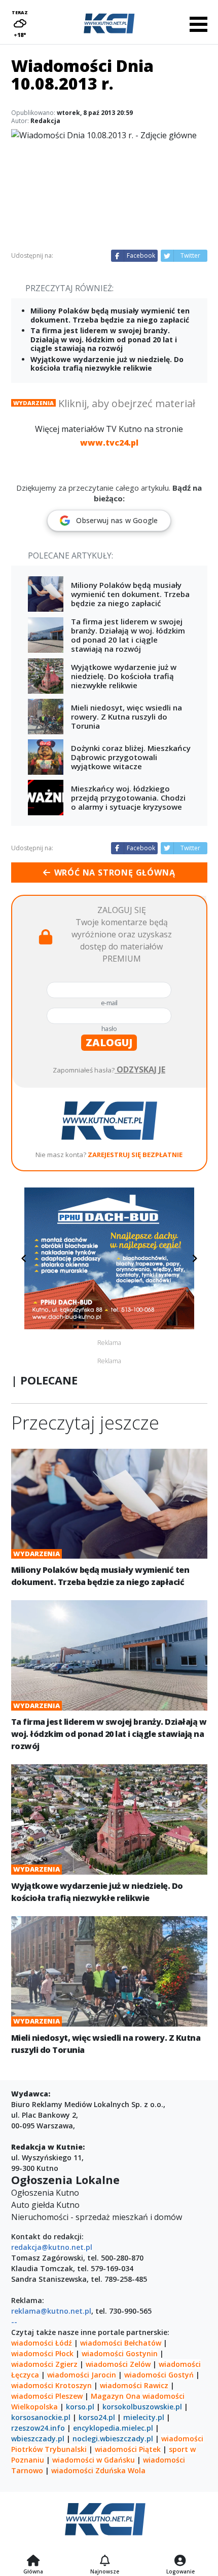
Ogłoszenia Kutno (45, 2193)
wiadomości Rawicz (134, 2385)
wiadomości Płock (42, 2353)
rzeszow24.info (38, 2428)
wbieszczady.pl (38, 2439)
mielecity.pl (144, 2417)
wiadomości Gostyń (159, 2375)
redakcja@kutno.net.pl (52, 2247)
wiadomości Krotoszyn (51, 2385)
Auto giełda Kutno (45, 2205)
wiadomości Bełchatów (121, 2343)
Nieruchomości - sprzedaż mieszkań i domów (97, 2217)
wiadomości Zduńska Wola (98, 2470)
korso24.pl (97, 2417)
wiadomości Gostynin (120, 2353)
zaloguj (109, 1042)
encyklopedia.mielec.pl (113, 2428)
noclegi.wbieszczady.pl (113, 2439)
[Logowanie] (180, 2561)
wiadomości (163, 2396)
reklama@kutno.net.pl (51, 2311)
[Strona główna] (33, 2561)
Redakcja (45, 121)
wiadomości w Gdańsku (94, 2460)
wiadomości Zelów (118, 2364)
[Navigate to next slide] (195, 1258)
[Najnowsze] (105, 2561)
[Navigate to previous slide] (24, 1258)
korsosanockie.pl (41, 2417)
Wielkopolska (34, 2407)
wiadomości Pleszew (47, 2396)
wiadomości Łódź (42, 2343)
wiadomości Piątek (128, 2449)
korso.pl (80, 2407)
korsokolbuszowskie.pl (142, 2407)
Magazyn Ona (116, 2396)
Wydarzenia (33, 403)
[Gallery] (109, 1258)
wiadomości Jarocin (82, 2375)
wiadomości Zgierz (44, 2364)
